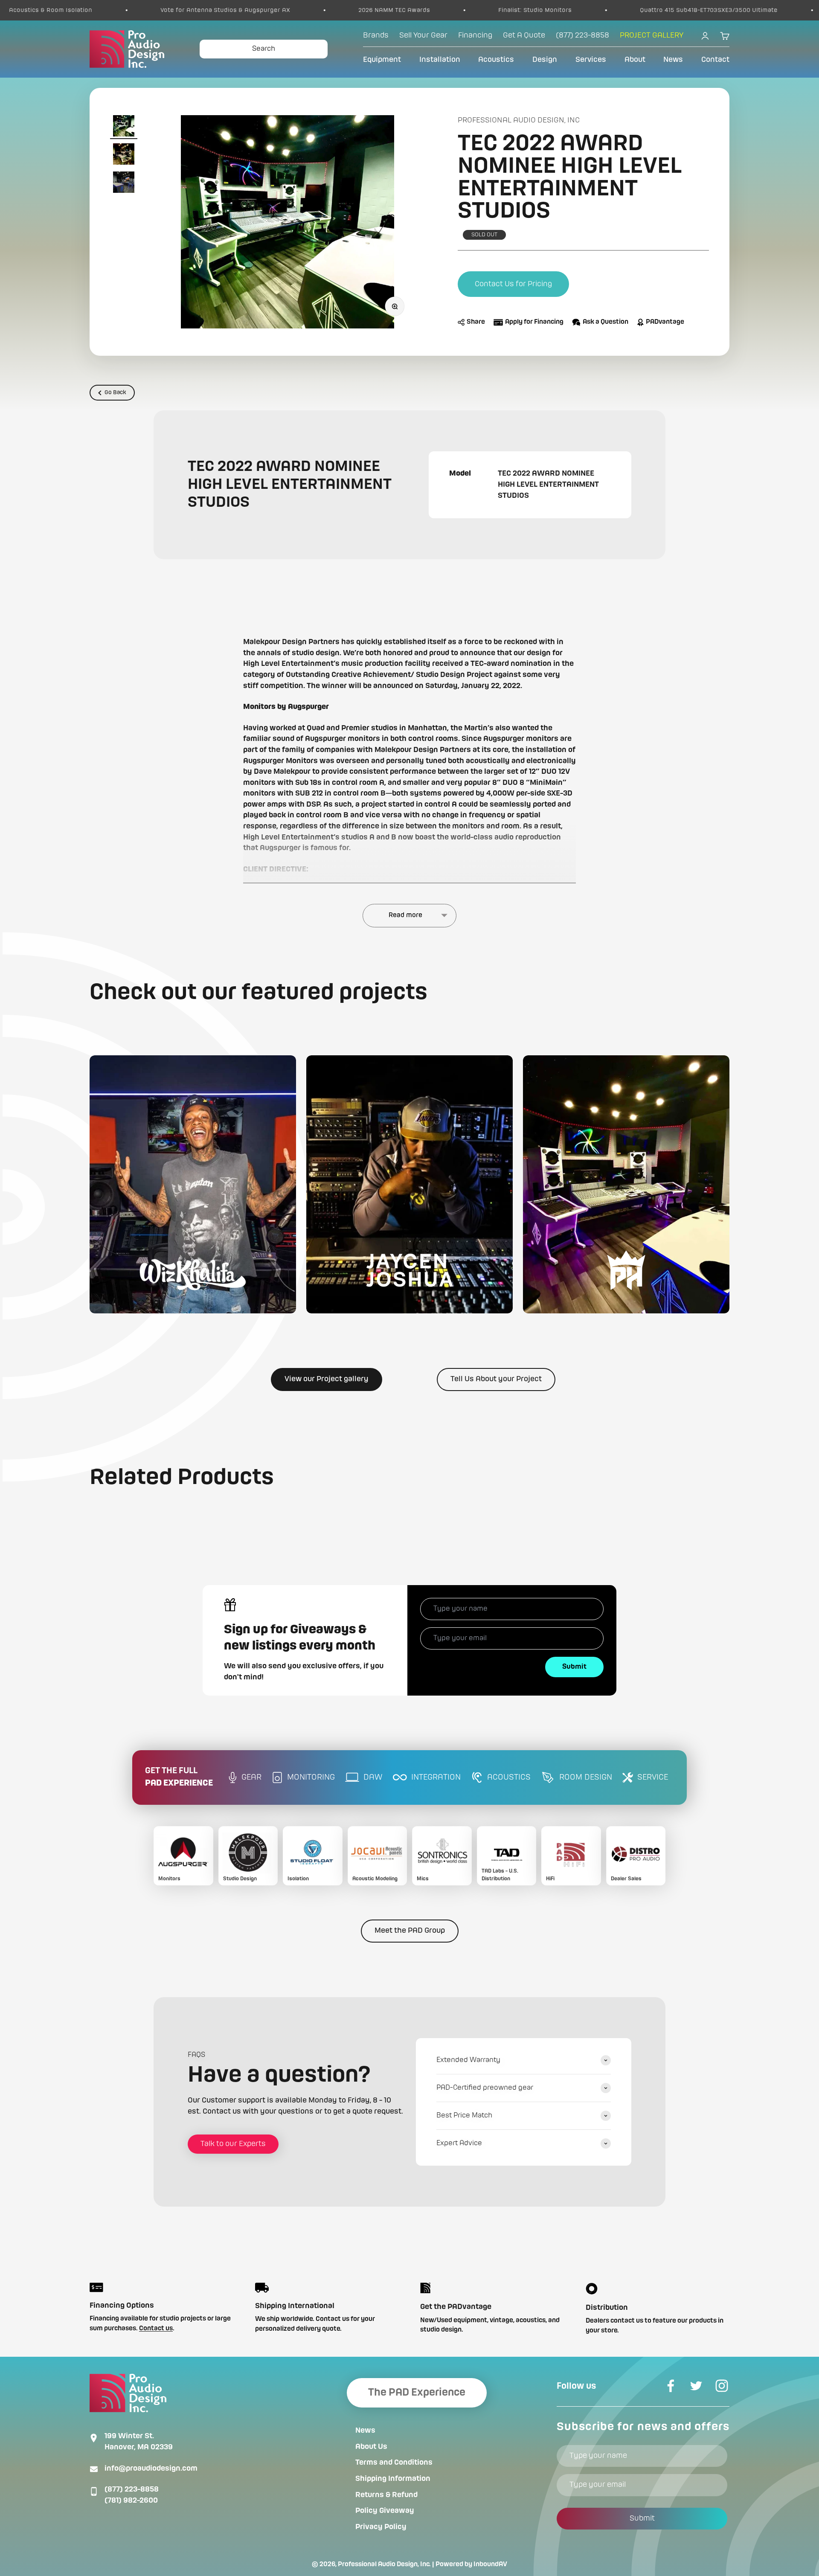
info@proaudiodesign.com (151, 2469)
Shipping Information (393, 2479)
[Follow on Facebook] (671, 2386)
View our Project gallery (327, 1379)
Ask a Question (606, 322)
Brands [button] (376, 35)
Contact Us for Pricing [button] (513, 284)
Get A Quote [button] (524, 35)
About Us (371, 2447)
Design (545, 60)
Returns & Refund (386, 2495)
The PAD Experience (417, 2393)
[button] (193, 1184)
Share (476, 322)
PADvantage (665, 322)
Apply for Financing (534, 322)
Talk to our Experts (233, 2144)
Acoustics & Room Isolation (715, 10)
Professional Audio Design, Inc (519, 120)
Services (591, 60)
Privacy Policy (381, 2527)
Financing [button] (475, 35)
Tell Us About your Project (496, 1379)
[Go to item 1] (124, 127)
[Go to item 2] (124, 155)
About (635, 60)
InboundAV (490, 2564)
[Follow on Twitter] (696, 2386)
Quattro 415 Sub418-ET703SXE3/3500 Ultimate (536, 10)
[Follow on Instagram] (722, 2386)
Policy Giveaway (385, 2511)
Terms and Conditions (394, 2463)
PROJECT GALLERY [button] (652, 35)
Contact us (156, 2329)
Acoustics (496, 60)
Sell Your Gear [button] (423, 35)
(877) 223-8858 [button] (582, 35)
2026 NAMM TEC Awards (221, 10)
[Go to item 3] (124, 183)
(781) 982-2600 (131, 2500)
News (673, 60)
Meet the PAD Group (410, 1931)
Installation (440, 60)
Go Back (115, 392)
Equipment (382, 60)
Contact (715, 60)
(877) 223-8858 (132, 2489)
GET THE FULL (179, 1777)
